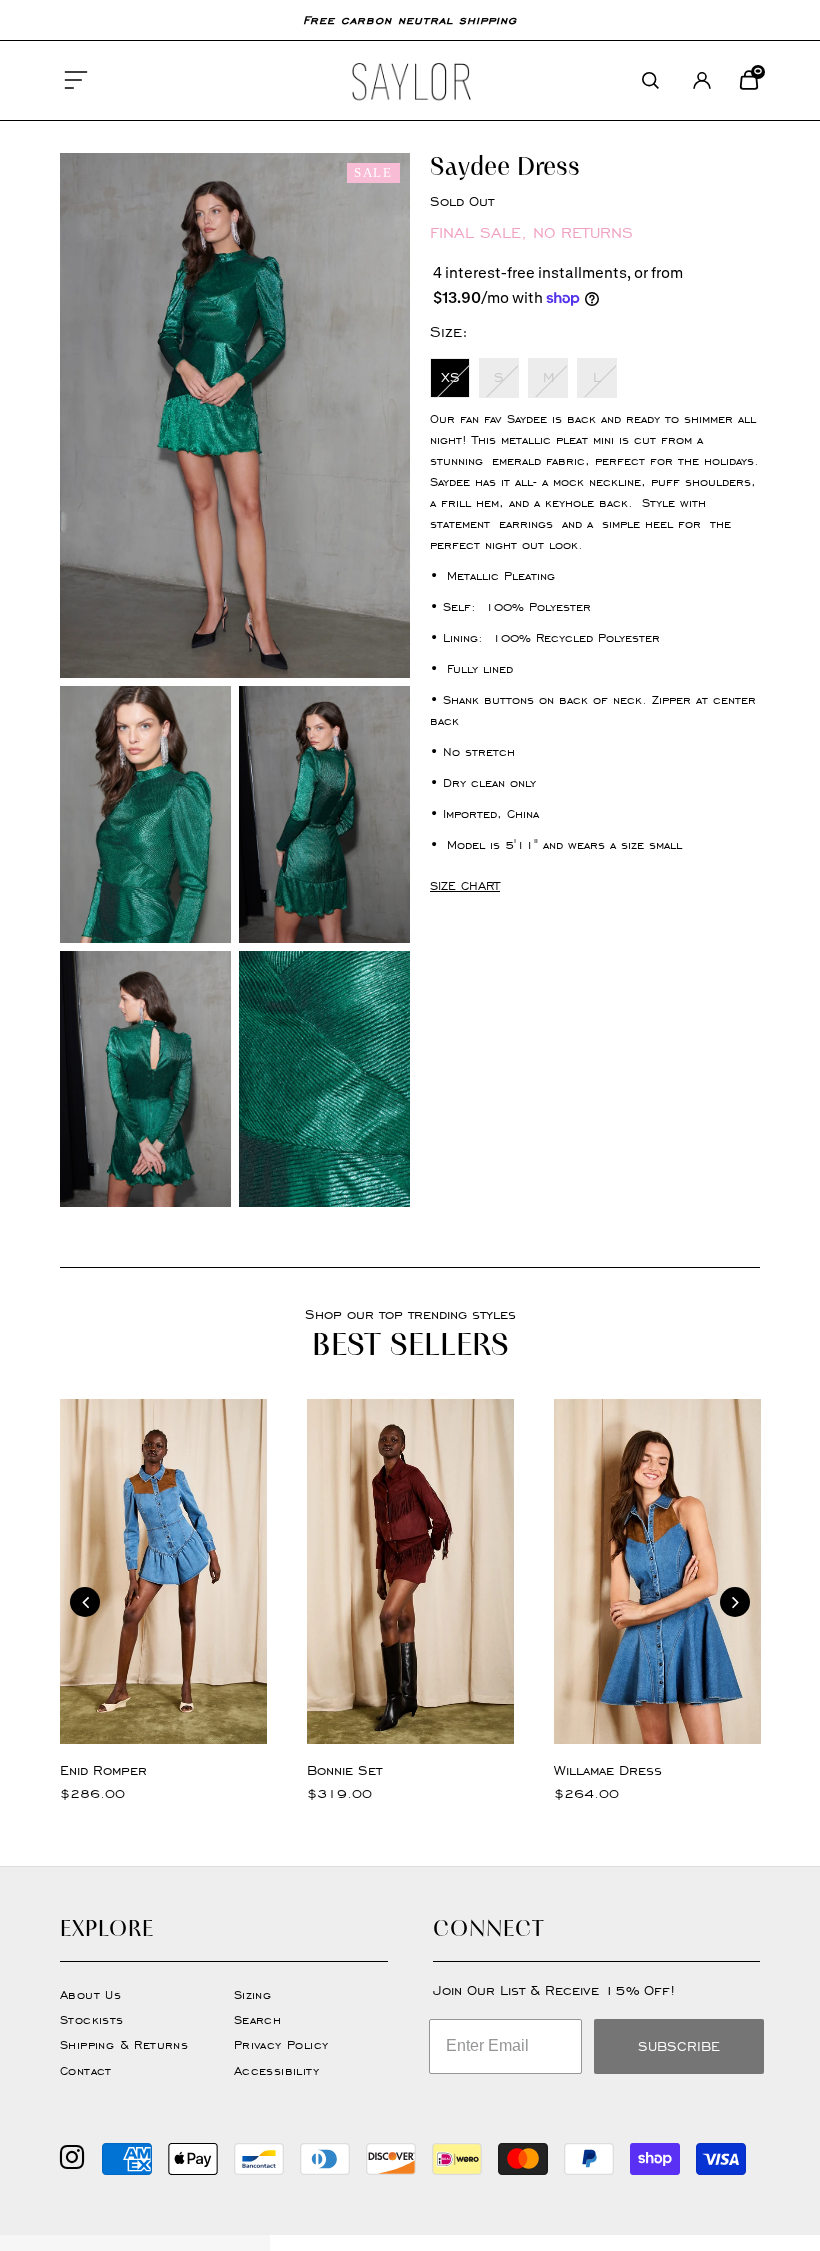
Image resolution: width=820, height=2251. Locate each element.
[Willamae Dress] (657, 1571)
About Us (90, 1994)
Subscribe (679, 2046)
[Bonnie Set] (410, 1571)
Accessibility (276, 2070)
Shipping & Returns (124, 2044)
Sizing (252, 1994)
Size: (449, 331)
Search (257, 2019)
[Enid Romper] (163, 1571)
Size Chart (465, 885)
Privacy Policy (281, 2044)
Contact (86, 2070)
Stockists (92, 2019)
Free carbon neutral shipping (410, 19)
